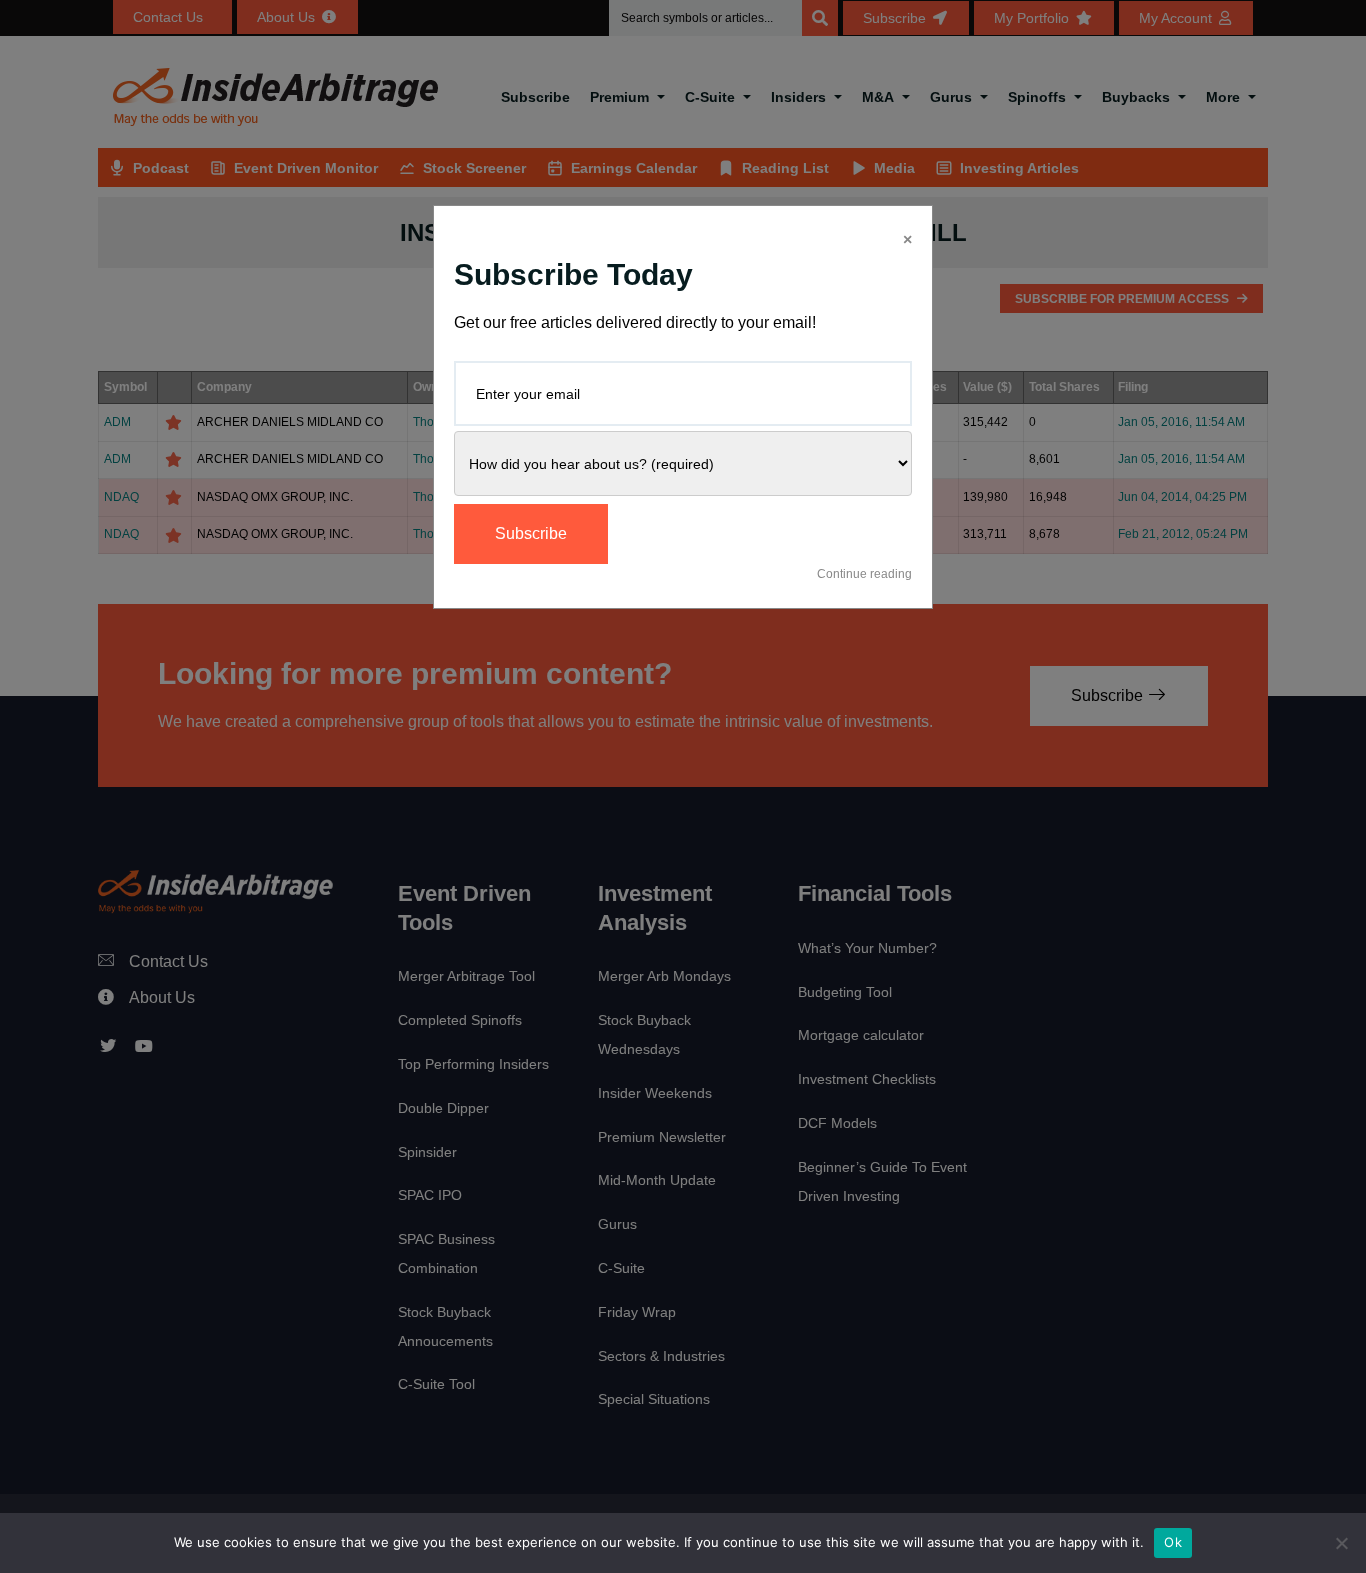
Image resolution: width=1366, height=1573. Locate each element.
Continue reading (864, 574)
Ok (1173, 1542)
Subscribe (531, 533)
